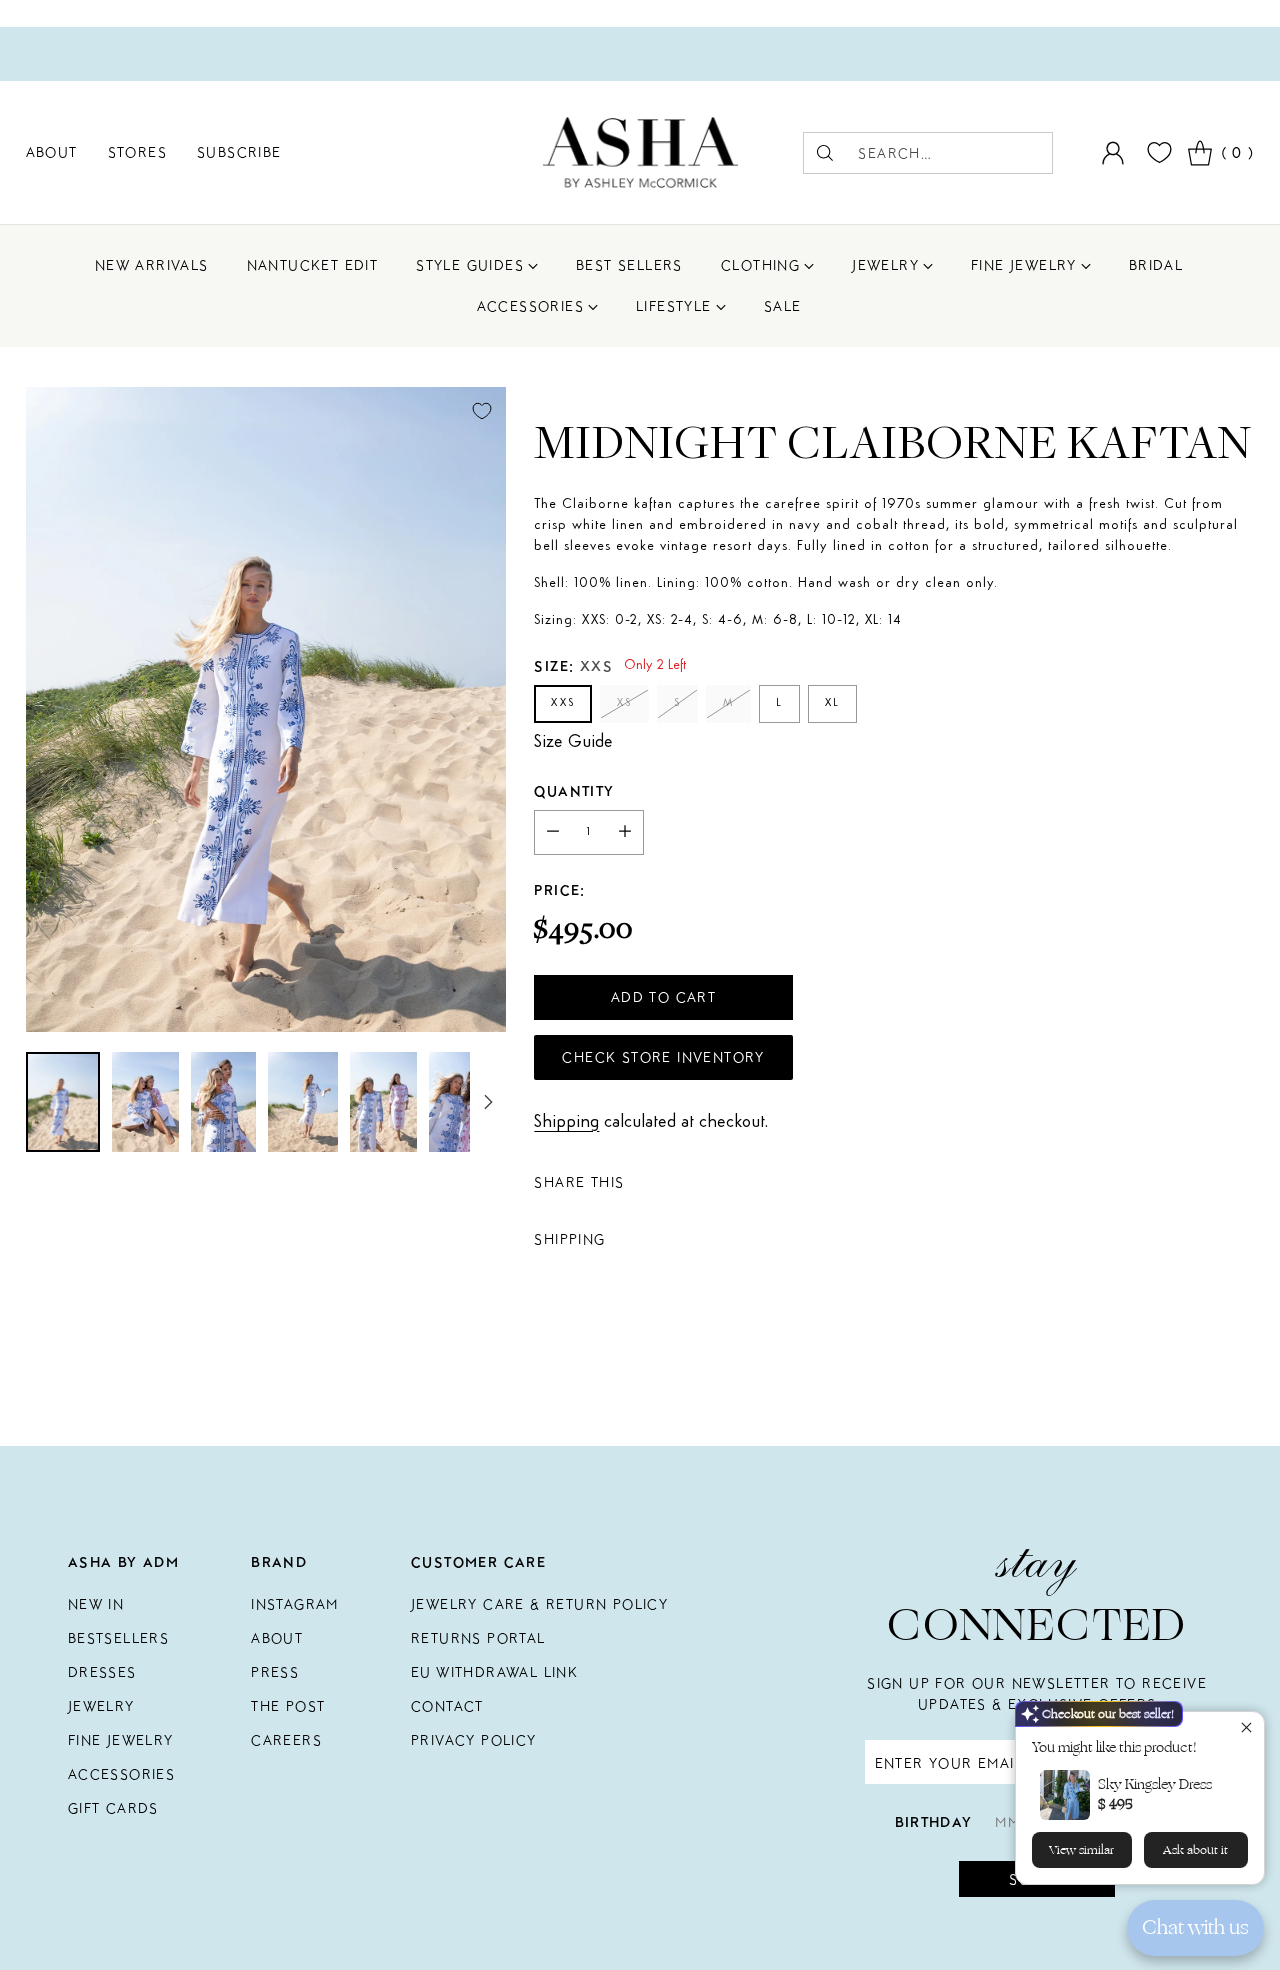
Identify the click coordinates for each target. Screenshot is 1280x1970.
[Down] (488, 1102)
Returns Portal (478, 1638)
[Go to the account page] (1113, 153)
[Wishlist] (1157, 152)
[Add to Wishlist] (482, 411)
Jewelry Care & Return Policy (539, 1604)
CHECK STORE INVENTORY (663, 1057)
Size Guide (573, 742)
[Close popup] (1246, 1729)
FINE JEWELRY (121, 1740)
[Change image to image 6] (462, 1102)
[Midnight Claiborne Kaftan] (266, 709)
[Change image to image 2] (145, 1102)
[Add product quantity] (625, 832)
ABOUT (277, 1638)
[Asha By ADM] (640, 152)
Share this (579, 1182)
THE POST (288, 1706)
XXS (563, 703)
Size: (573, 666)
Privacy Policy (474, 1740)
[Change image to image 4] (303, 1102)
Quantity (574, 791)
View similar (1081, 1850)
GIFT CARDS (113, 1808)
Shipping (566, 1122)
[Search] (825, 153)
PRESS (275, 1672)
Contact (447, 1706)
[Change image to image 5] (383, 1102)
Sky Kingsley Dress (1155, 1784)
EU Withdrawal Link (494, 1672)
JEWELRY (101, 1706)
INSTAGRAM (295, 1604)
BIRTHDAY (934, 1822)
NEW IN (96, 1604)
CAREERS (286, 1740)
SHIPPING (569, 1239)
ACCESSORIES (121, 1774)
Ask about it (1195, 1850)
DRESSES (102, 1672)
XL (832, 703)
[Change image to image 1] (63, 1102)
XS (624, 703)
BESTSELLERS (118, 1638)
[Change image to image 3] (224, 1102)
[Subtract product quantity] (553, 832)
